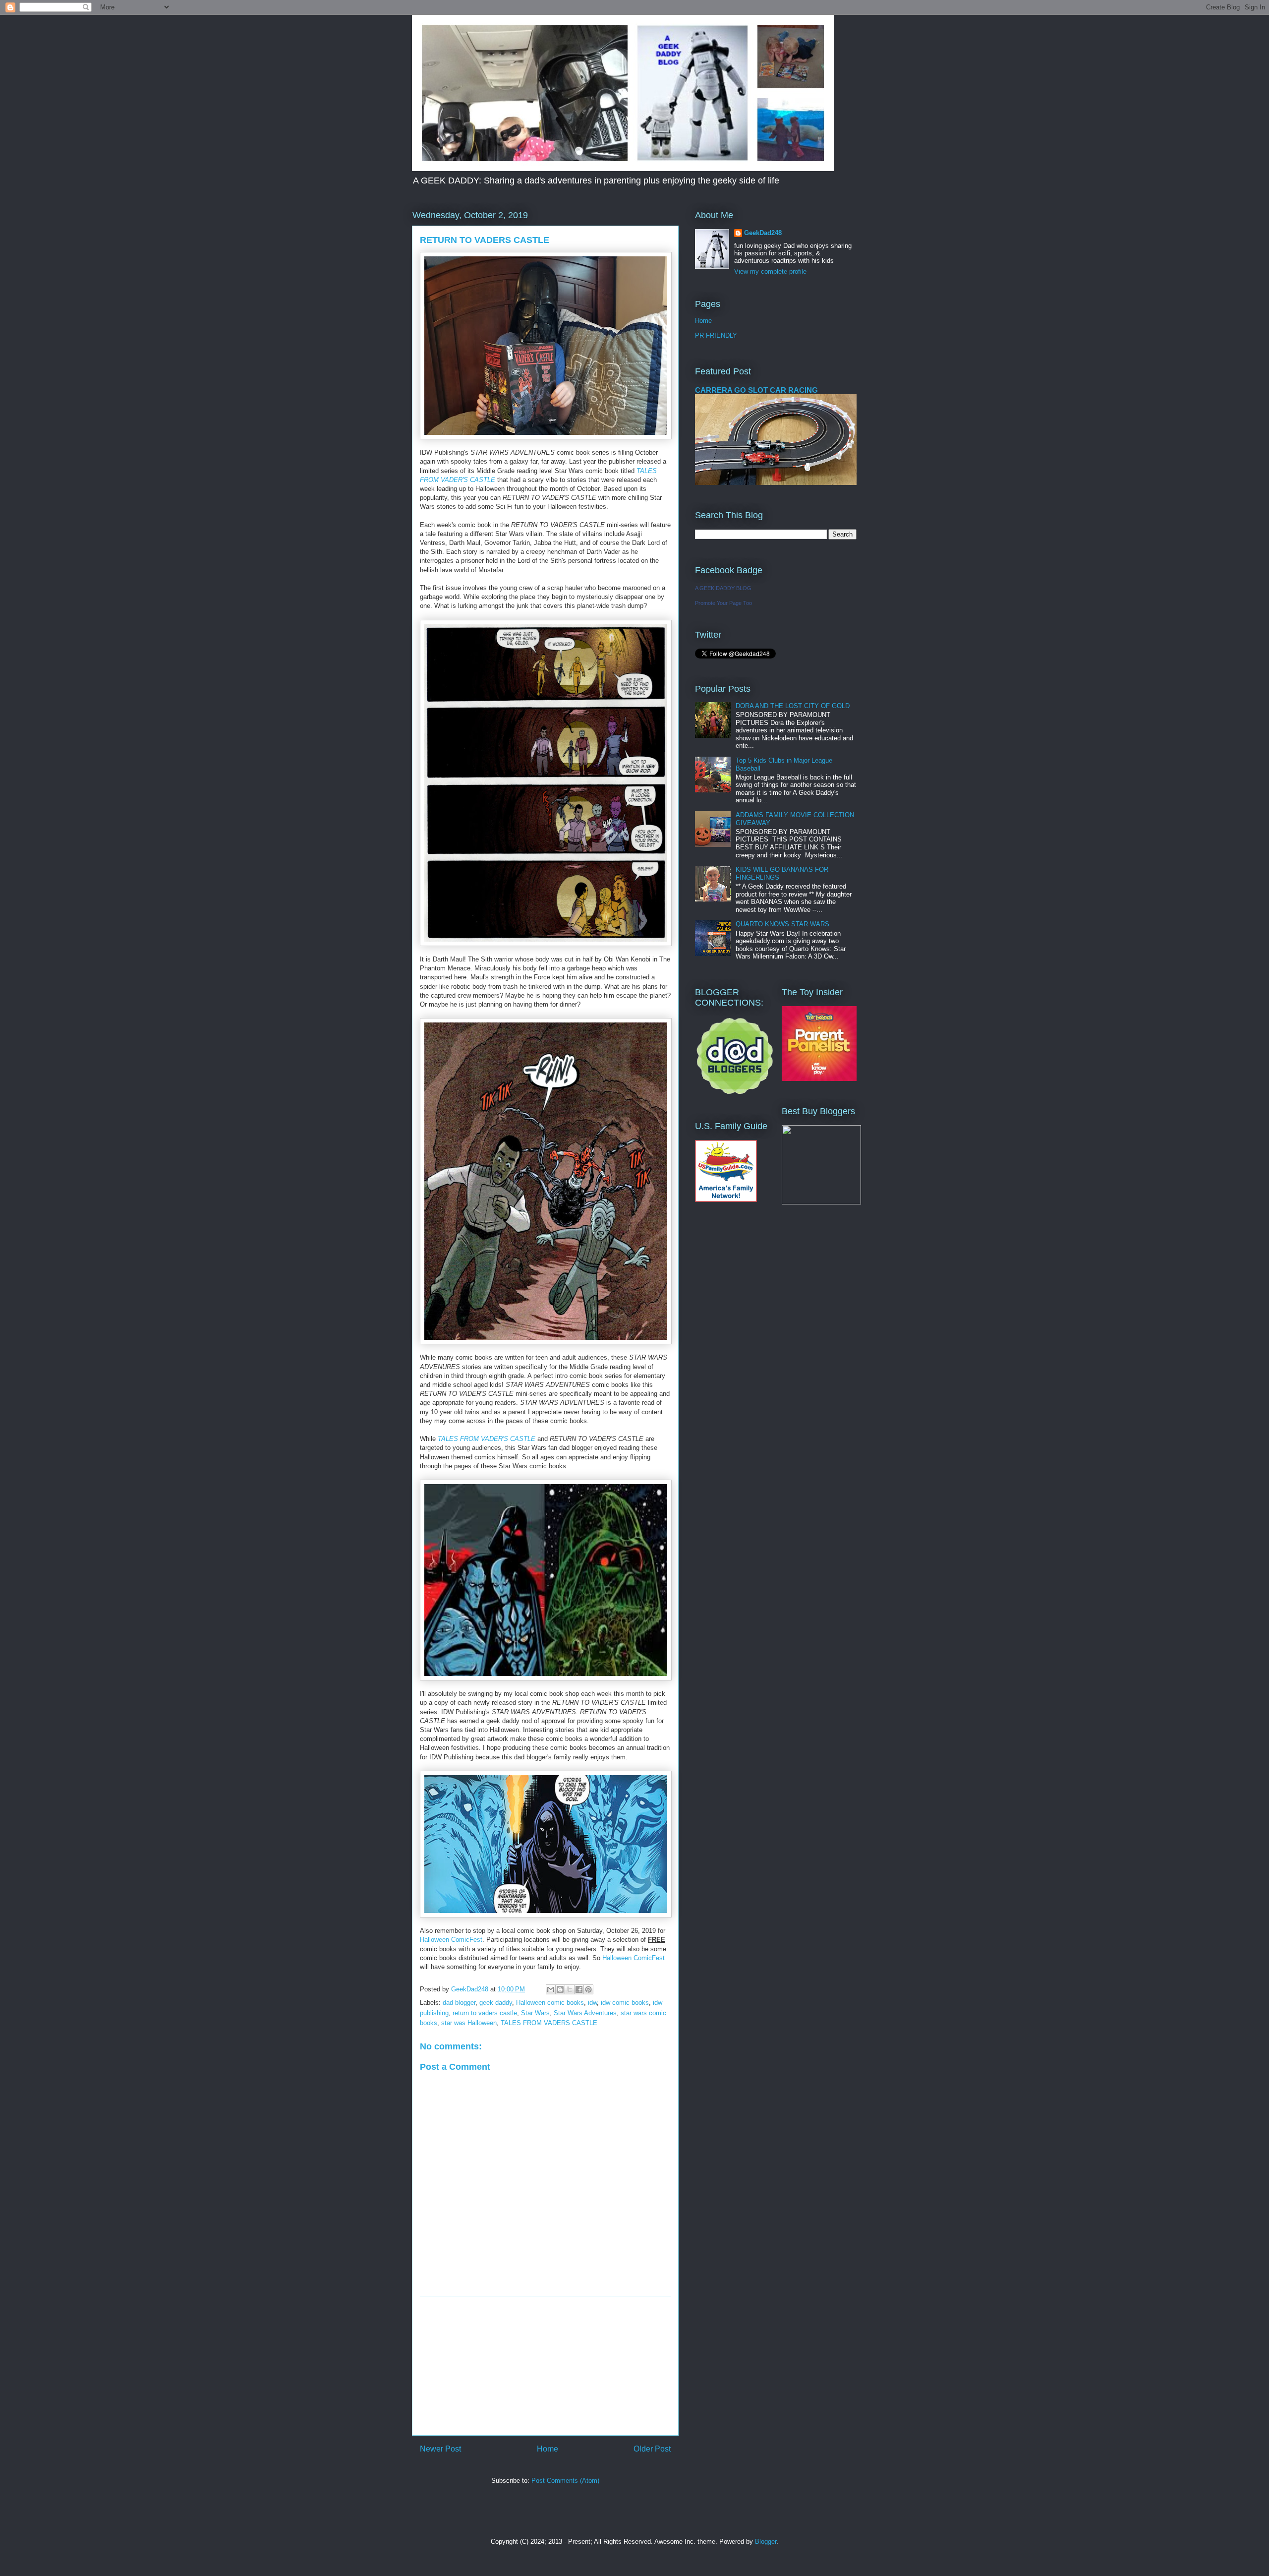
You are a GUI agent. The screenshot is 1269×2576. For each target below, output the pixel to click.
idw (592, 2003)
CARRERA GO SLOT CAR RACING (756, 390)
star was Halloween (469, 2023)
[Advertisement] (545, 2366)
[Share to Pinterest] (588, 1989)
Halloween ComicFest (451, 1940)
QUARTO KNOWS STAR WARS (782, 924)
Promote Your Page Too (723, 603)
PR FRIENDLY (716, 335)
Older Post (652, 2449)
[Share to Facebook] (579, 1989)
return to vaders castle (485, 2013)
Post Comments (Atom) (565, 2481)
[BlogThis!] (560, 1989)
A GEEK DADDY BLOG (723, 588)
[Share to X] (570, 1989)
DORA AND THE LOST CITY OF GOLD (793, 706)
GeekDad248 (763, 233)
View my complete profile (770, 271)
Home (548, 2449)
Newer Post (440, 2449)
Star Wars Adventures (585, 2013)
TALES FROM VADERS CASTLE (549, 2023)
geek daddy (496, 2003)
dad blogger (459, 2003)
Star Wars (535, 2013)
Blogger (766, 2542)
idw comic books (625, 2003)
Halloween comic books (550, 2003)
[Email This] (551, 1989)
